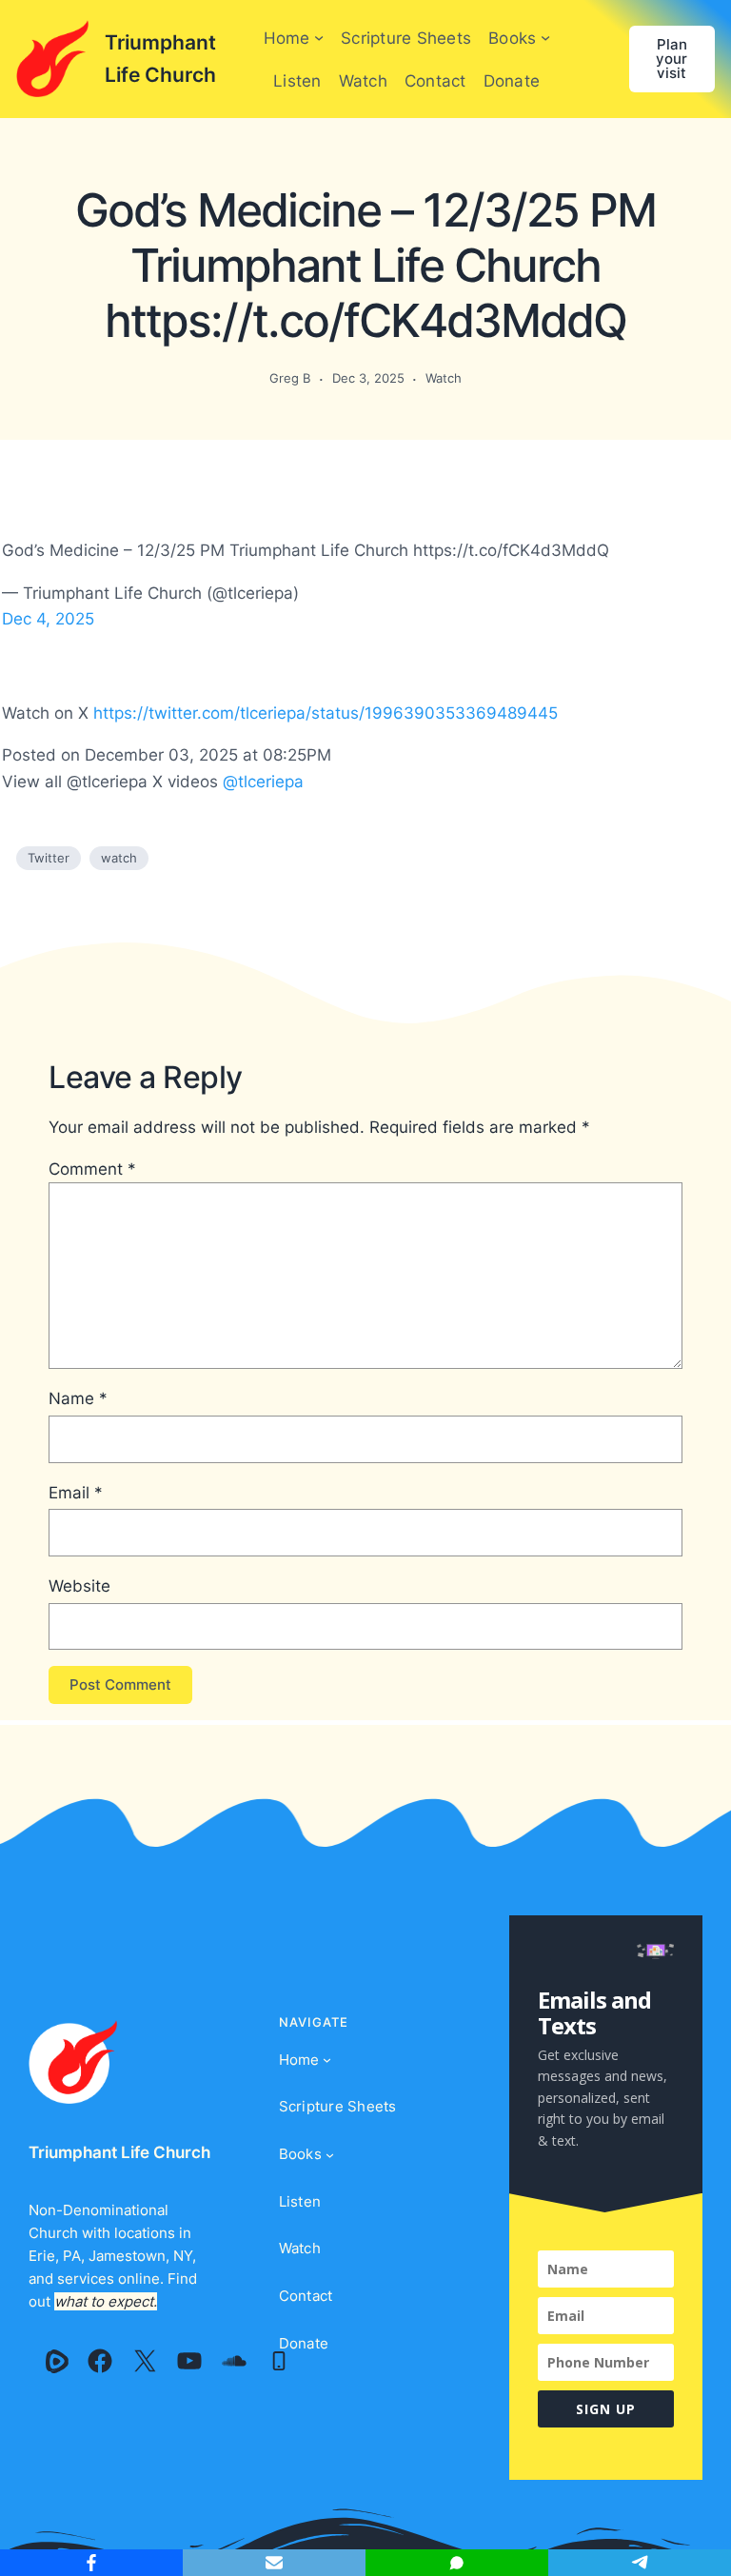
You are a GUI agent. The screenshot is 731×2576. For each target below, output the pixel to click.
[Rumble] (57, 2361)
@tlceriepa (263, 781)
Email (76, 1492)
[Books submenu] (545, 37)
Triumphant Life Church (119, 2152)
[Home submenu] (319, 37)
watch (119, 858)
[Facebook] (100, 2361)
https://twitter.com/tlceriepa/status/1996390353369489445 (326, 713)
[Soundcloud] (234, 2361)
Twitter (49, 858)
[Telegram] (640, 2563)
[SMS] (457, 2563)
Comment (92, 1169)
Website (79, 1585)
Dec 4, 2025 (48, 618)
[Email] (274, 2563)
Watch (444, 378)
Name (78, 1398)
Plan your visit (672, 59)
